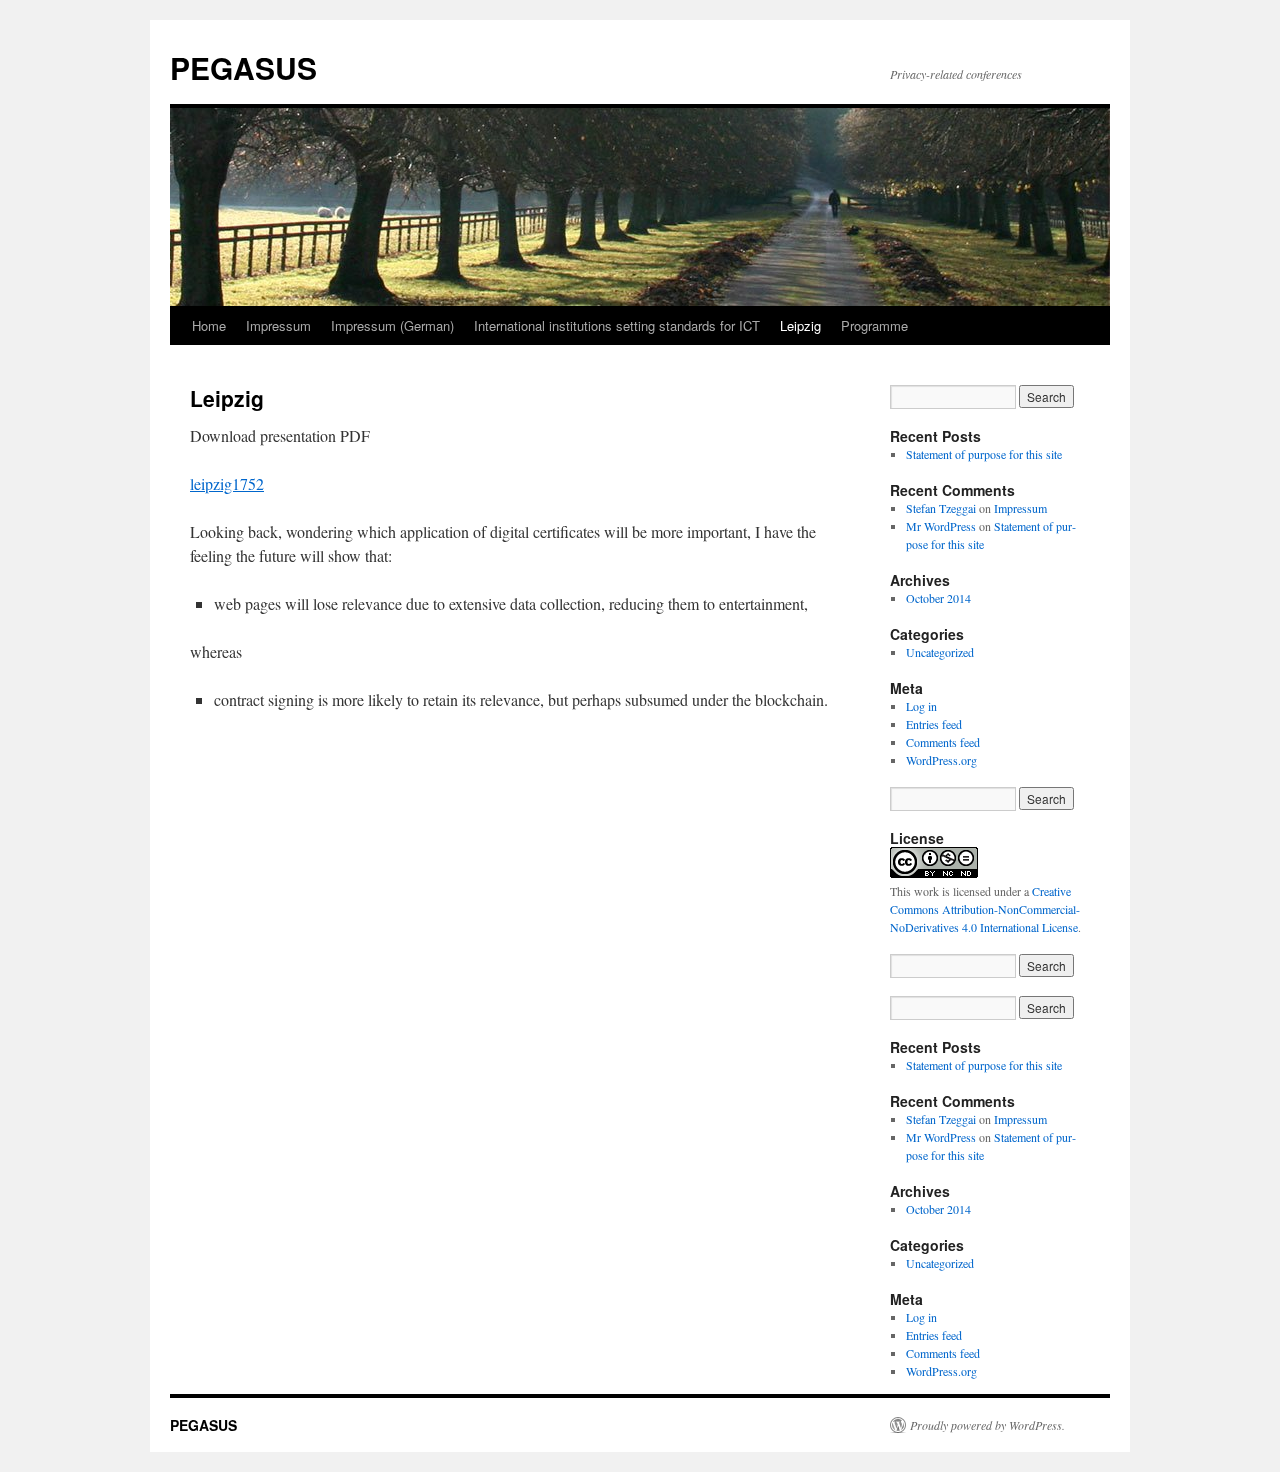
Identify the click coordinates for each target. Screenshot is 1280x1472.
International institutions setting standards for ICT (617, 325)
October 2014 (938, 598)
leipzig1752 (227, 483)
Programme (874, 325)
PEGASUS (243, 67)
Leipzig (800, 325)
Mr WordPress (941, 526)
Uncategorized (940, 652)
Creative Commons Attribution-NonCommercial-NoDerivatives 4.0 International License (985, 909)
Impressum (278, 325)
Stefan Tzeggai (941, 508)
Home (209, 325)
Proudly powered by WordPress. (987, 1425)
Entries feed (934, 724)
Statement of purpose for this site (984, 454)
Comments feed (943, 742)
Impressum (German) (392, 325)
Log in (921, 706)
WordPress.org (941, 760)
